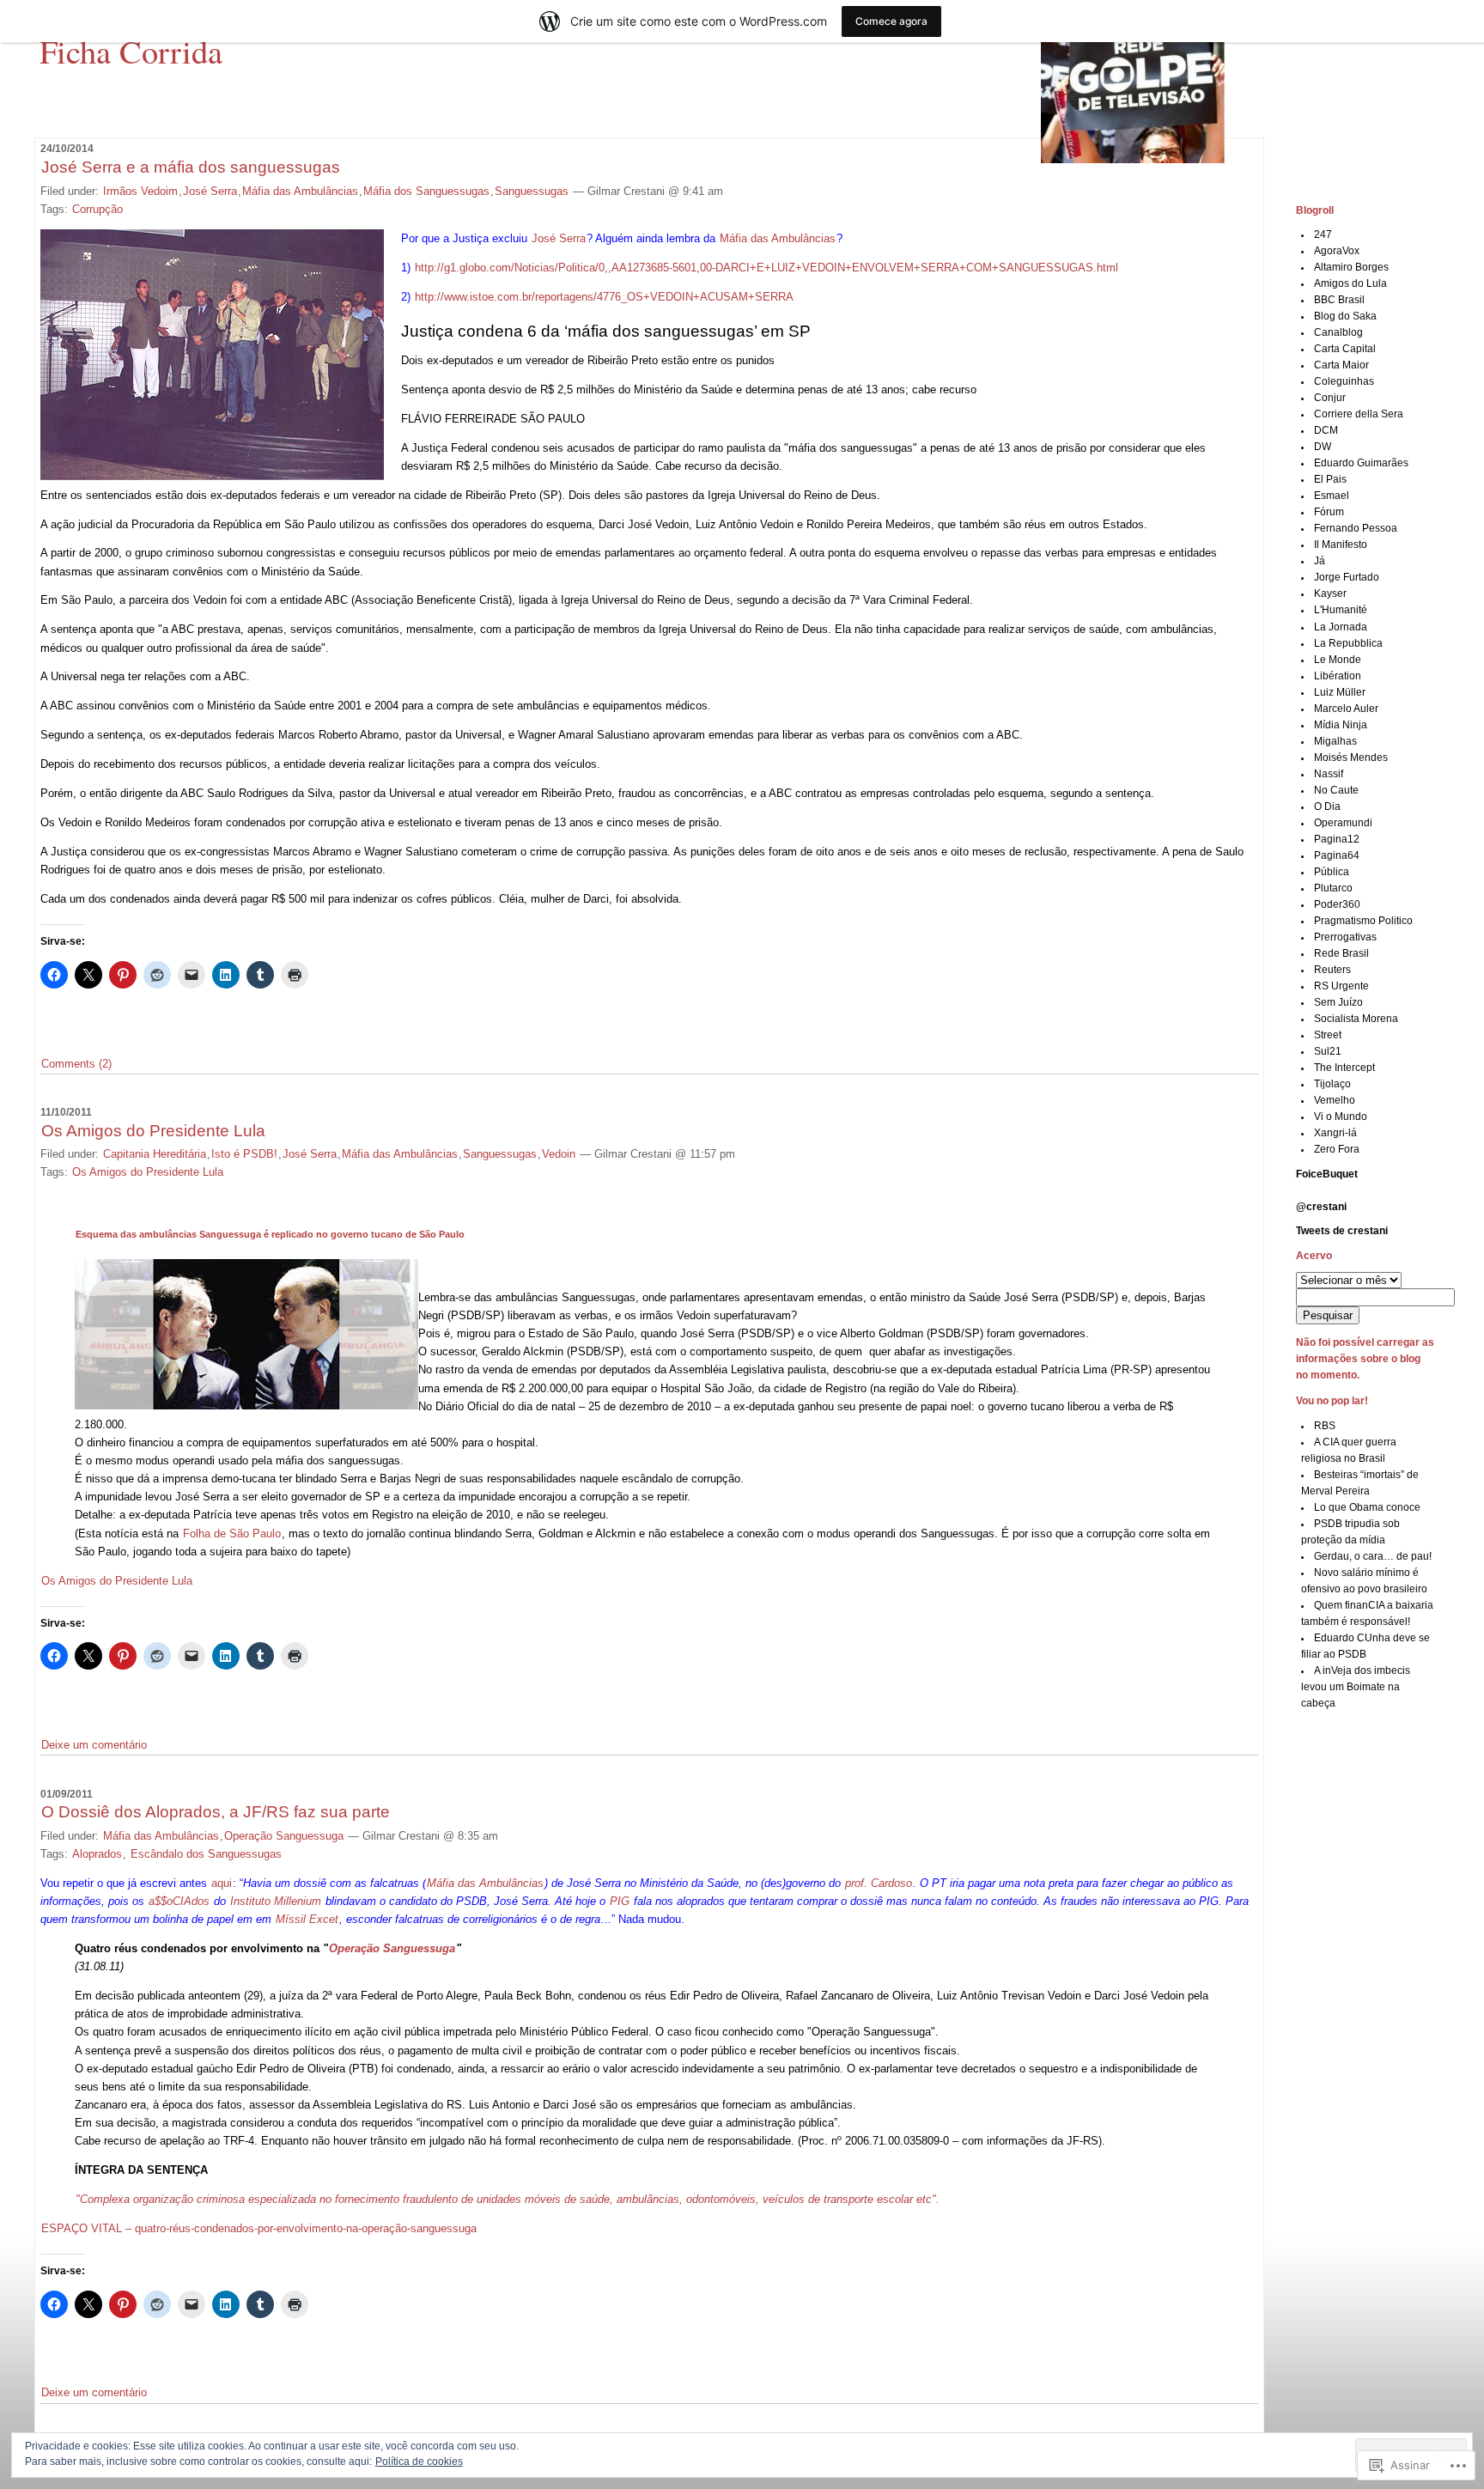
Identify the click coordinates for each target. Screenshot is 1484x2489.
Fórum (1329, 512)
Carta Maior (1341, 365)
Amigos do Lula (1350, 283)
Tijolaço (1332, 1084)
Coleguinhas (1344, 381)
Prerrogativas (1345, 937)
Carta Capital (1345, 349)
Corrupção (97, 209)
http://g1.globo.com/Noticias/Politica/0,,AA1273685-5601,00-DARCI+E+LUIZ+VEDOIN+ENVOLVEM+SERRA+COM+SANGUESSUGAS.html (766, 268)
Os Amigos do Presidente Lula (153, 1131)
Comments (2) (76, 1064)
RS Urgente (1341, 986)
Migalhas (1335, 741)
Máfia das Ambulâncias (300, 191)
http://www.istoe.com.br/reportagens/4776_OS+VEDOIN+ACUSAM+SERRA (604, 297)
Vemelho (1335, 1100)
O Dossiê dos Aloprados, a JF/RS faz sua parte (216, 1812)
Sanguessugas (532, 191)
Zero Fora (1337, 1149)
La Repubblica (1348, 643)
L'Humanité (1341, 610)
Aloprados (97, 1854)
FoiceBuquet (1327, 1174)
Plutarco (1333, 888)
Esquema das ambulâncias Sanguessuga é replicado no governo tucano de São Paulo (270, 1234)
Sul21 (1328, 1051)
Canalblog (1338, 332)
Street (1328, 1035)
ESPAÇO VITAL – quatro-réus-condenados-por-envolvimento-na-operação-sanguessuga (259, 2228)
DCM (1326, 430)
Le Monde (1338, 660)
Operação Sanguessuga (284, 1836)
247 (1323, 234)
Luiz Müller (1340, 692)
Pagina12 (1337, 839)
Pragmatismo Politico (1363, 921)
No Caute (1336, 790)
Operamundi (1343, 823)
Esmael (1332, 496)
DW (1323, 447)
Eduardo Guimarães (1361, 463)
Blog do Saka (1345, 316)
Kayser (1330, 593)
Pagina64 (1337, 855)
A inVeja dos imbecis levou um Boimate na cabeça (1356, 1687)
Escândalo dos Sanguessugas (206, 1854)
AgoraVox (1337, 251)
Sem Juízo (1338, 1002)
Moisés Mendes (1351, 758)
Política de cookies (419, 2462)
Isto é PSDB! (244, 1154)
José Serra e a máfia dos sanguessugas (191, 167)
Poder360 (1337, 904)
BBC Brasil (1339, 300)
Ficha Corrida (131, 51)
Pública (1332, 872)
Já (1320, 561)
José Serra (210, 191)
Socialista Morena (1356, 1019)
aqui (222, 1883)
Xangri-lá (1335, 1133)
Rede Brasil (1341, 953)
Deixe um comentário (94, 1745)
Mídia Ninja (1341, 725)
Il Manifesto (1341, 545)
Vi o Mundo (1341, 1117)
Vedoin (559, 1154)
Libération (1338, 676)
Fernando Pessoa (1356, 528)
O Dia (1327, 806)
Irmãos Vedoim (140, 191)
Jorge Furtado (1347, 577)
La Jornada (1341, 627)
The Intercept (1344, 1068)
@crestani (1321, 1207)
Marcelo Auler (1346, 709)
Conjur (1330, 398)
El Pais (1330, 479)
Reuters (1332, 970)
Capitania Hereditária (155, 1154)
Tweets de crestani (1342, 1231)
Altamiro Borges (1351, 267)
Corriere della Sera (1359, 414)
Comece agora (891, 21)
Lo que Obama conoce (1367, 1507)
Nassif (1329, 774)
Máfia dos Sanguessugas (426, 191)
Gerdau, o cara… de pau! (1373, 1556)
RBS (1325, 1426)
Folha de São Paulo (232, 1534)
